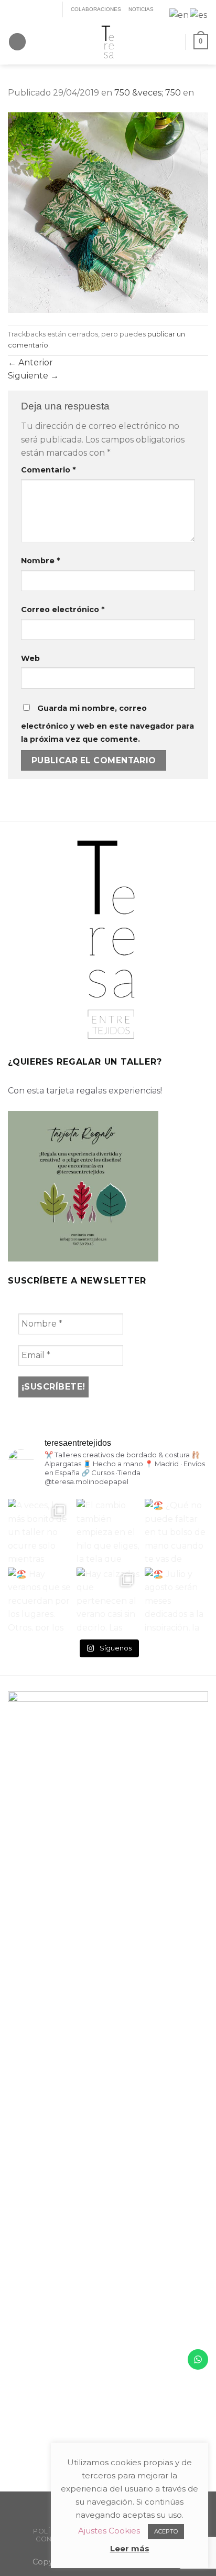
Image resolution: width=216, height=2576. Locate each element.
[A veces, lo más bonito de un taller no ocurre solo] (40, 1531)
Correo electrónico (63, 609)
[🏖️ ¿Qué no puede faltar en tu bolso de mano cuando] (176, 1531)
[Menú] (17, 42)
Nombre (40, 561)
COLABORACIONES (96, 9)
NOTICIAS (141, 9)
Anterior (30, 362)
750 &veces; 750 (148, 93)
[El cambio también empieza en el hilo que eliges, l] (108, 1531)
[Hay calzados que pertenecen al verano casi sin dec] (108, 1599)
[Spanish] (199, 14)
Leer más (130, 2548)
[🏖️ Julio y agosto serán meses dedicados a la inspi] (176, 1599)
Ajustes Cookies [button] (109, 2531)
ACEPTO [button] (166, 2531)
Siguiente (33, 376)
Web (30, 658)
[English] (180, 14)
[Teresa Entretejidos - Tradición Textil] (108, 42)
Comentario (48, 470)
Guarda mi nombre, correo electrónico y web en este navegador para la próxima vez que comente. (107, 724)
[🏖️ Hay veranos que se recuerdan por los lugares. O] (40, 1599)
